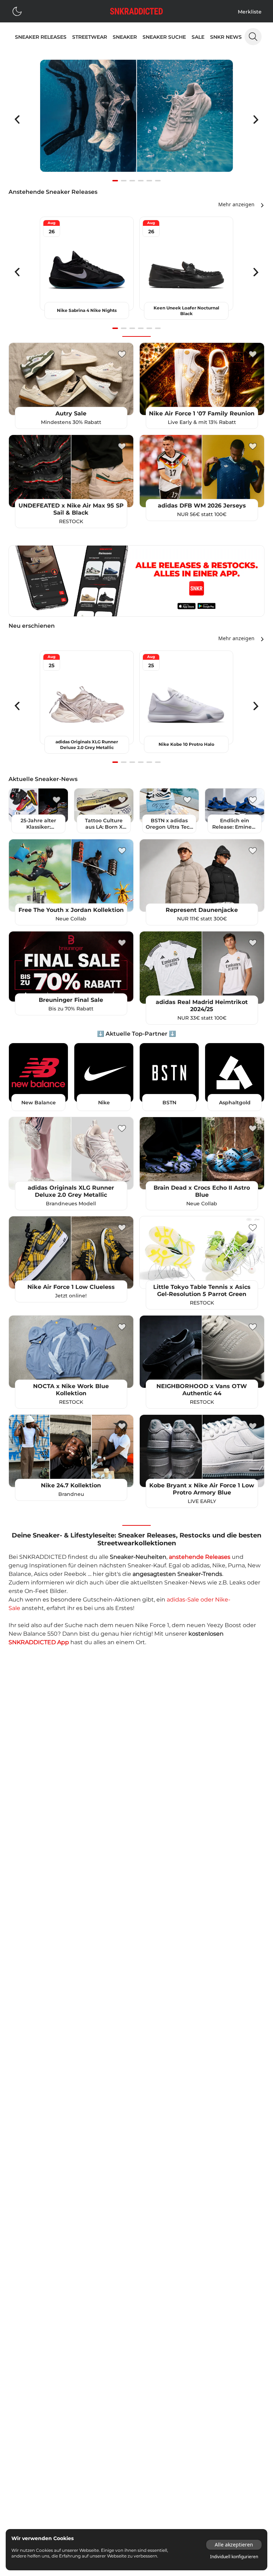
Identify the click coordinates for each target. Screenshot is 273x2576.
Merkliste (250, 12)
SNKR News (226, 37)
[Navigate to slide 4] (141, 181)
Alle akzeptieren (234, 2545)
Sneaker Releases (41, 37)
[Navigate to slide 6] (158, 181)
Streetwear (90, 37)
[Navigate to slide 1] (115, 181)
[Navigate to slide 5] (149, 181)
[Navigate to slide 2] (124, 181)
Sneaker (125, 37)
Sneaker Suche (164, 37)
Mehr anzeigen (236, 204)
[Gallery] (136, 119)
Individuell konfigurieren (234, 2557)
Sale (198, 37)
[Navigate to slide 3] (132, 181)
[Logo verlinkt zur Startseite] (136, 11)
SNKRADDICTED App (39, 1642)
